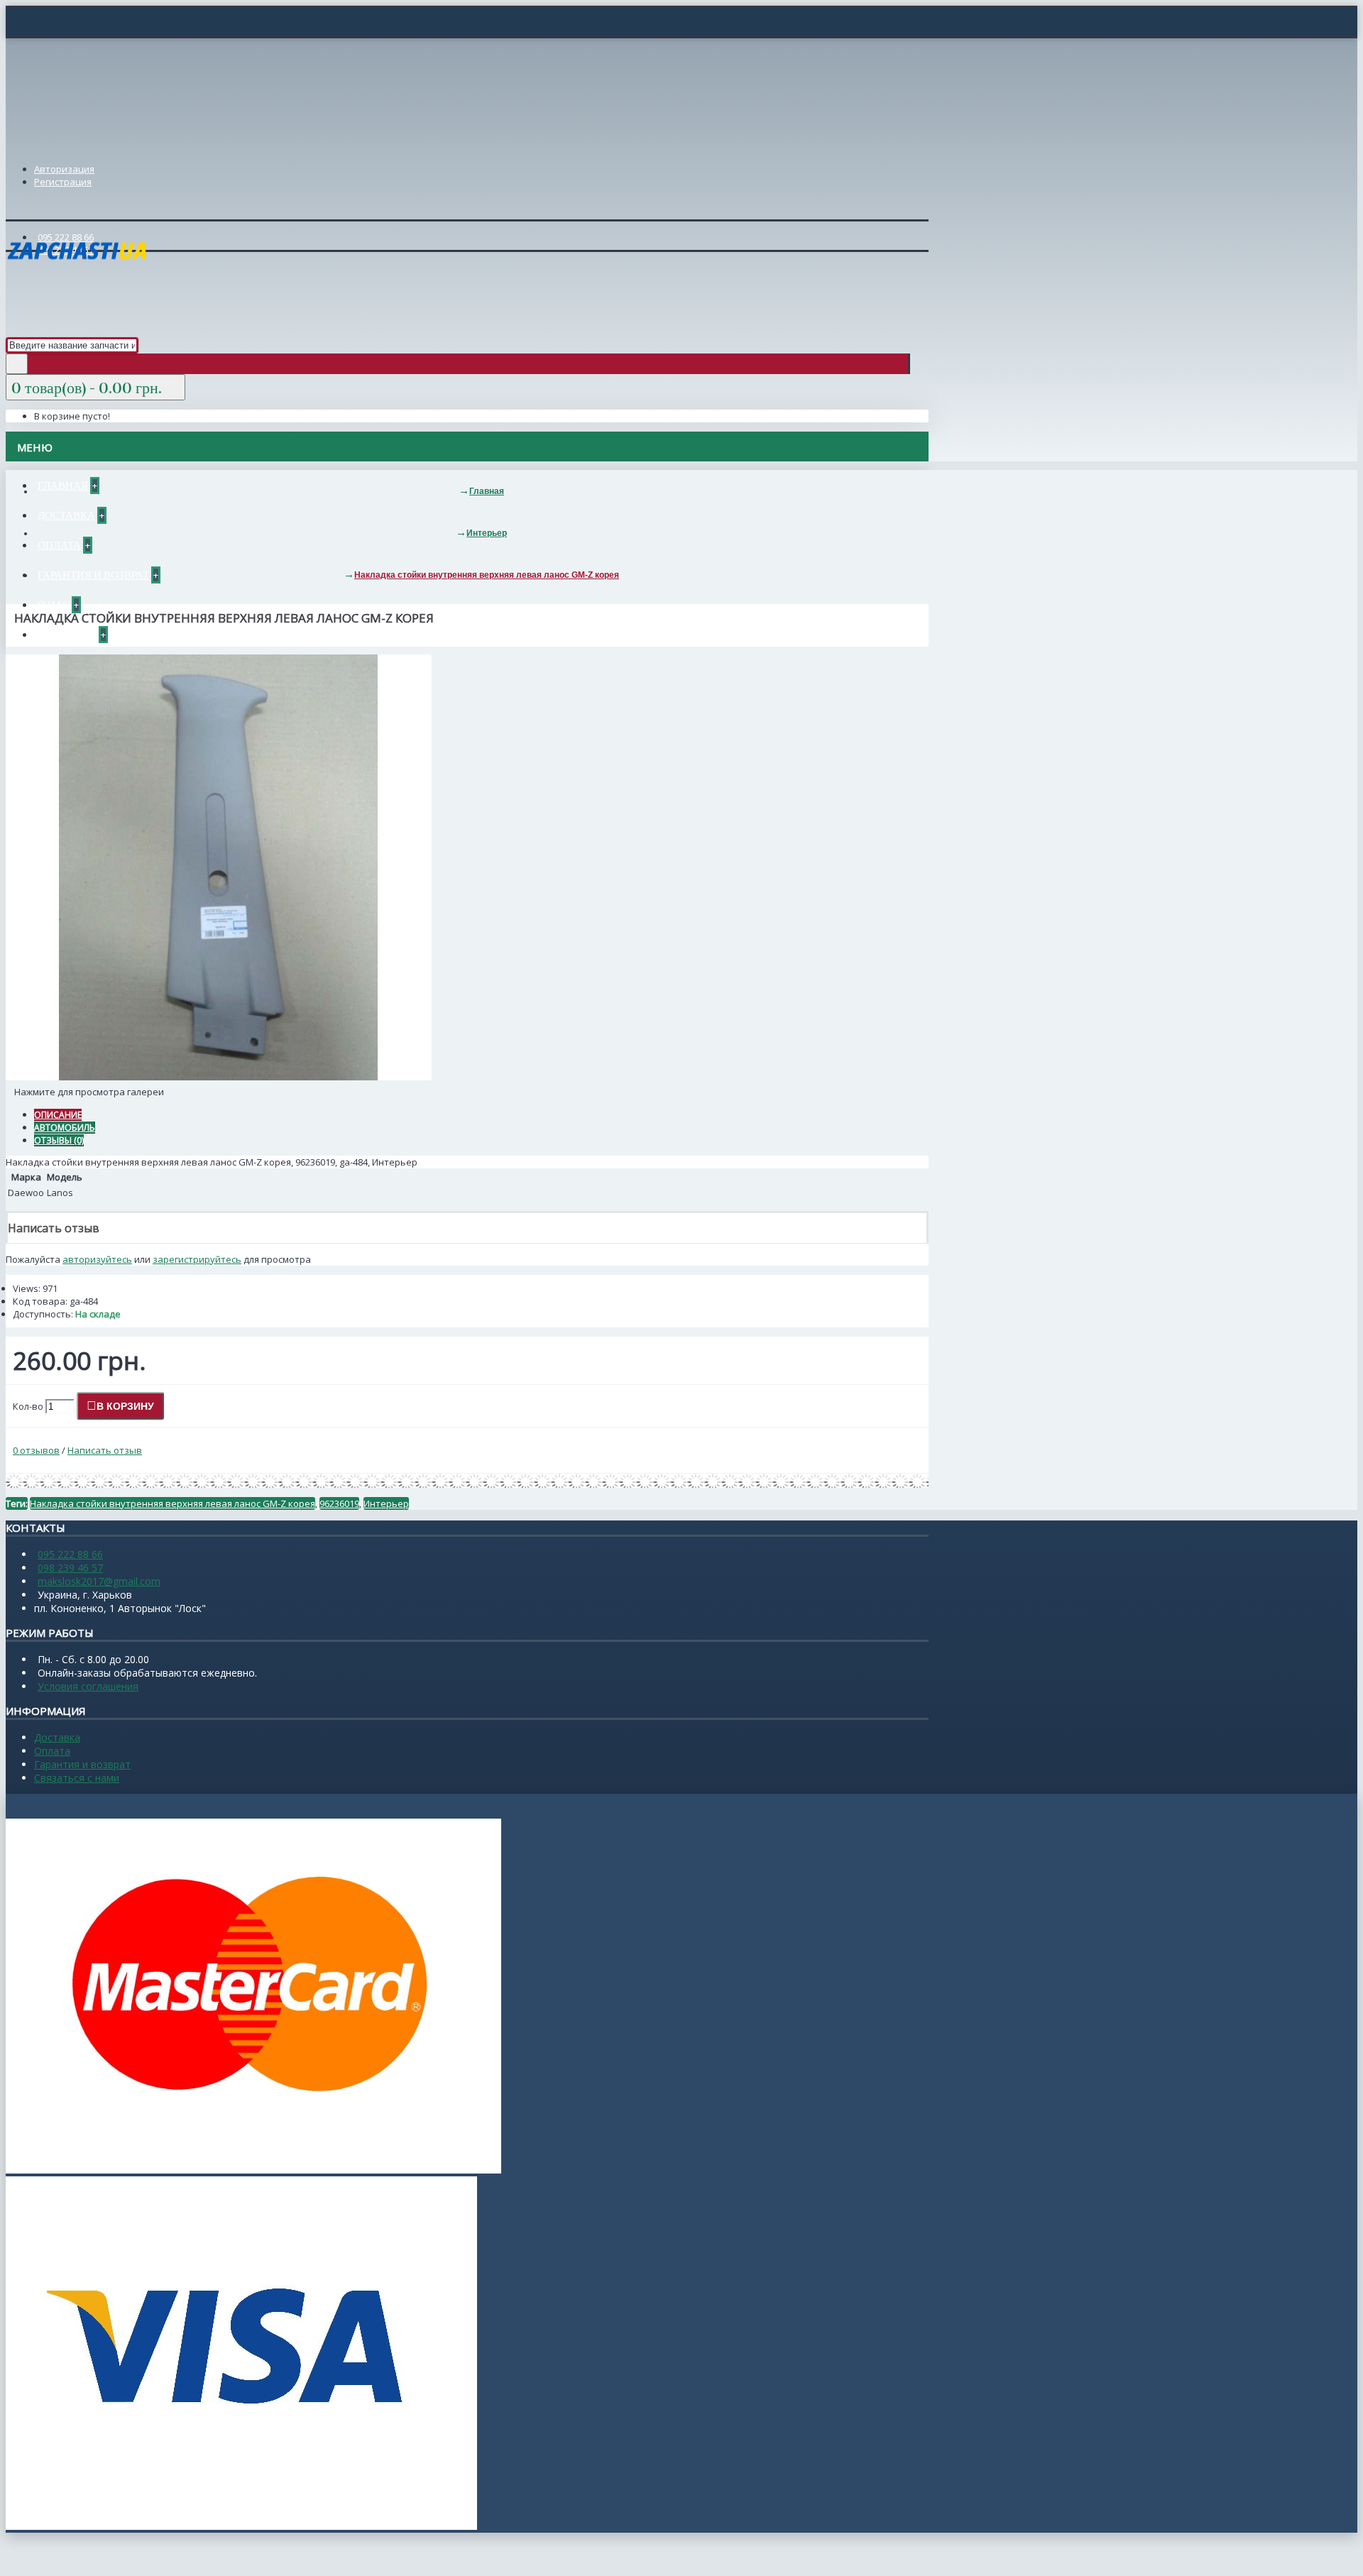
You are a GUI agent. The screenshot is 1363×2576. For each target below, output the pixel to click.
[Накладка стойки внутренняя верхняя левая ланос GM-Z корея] (219, 1077)
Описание (58, 1115)
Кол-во (28, 1406)
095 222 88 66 (70, 1554)
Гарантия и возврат (82, 1764)
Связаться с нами (77, 1778)
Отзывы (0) (59, 1140)
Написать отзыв (105, 1450)
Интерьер (386, 1503)
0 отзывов (36, 1450)
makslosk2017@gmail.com (99, 1581)
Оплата (52, 1751)
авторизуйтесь (97, 1259)
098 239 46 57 (70, 1568)
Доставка (57, 1737)
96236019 (339, 1503)
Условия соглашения (88, 1686)
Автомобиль (65, 1128)
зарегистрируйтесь (197, 1259)
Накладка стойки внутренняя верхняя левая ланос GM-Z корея (173, 1503)
